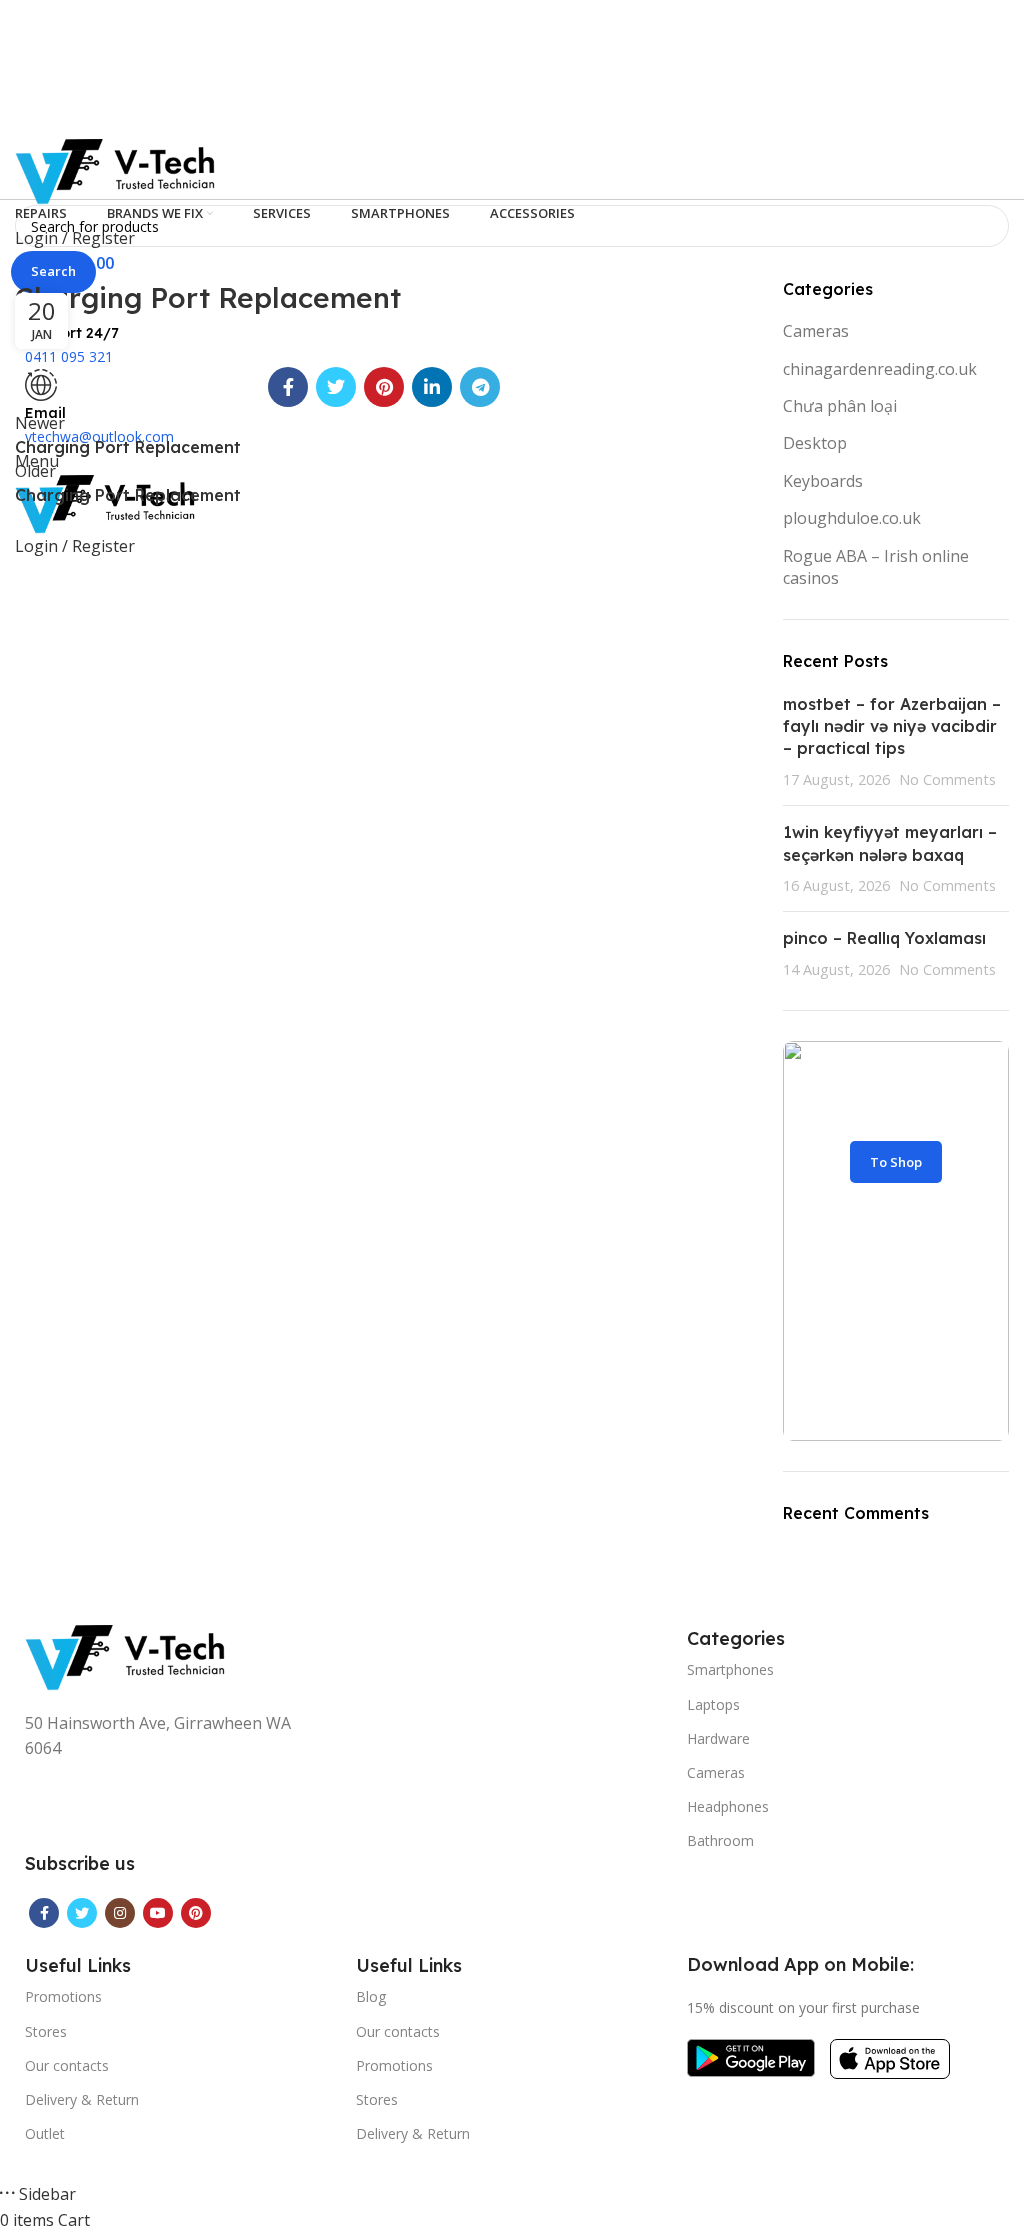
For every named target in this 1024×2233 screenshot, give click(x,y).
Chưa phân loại (840, 406)
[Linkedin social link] (432, 387)
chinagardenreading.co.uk (880, 369)
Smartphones (730, 1669)
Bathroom (720, 1840)
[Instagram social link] (120, 1913)
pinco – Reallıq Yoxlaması (884, 938)
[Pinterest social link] (384, 387)
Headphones (728, 1806)
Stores (46, 2031)
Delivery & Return (82, 2099)
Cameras (816, 331)
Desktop (815, 443)
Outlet (45, 2133)
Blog (371, 1996)
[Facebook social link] (288, 387)
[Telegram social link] (480, 387)
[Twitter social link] (336, 387)
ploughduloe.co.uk (852, 518)
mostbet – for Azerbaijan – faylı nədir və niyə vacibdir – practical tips (892, 726)
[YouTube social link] (158, 1913)
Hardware (718, 1738)
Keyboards (823, 481)
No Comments (947, 779)
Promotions (63, 1996)
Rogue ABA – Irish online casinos (876, 567)
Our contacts (67, 2065)
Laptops (713, 1704)
